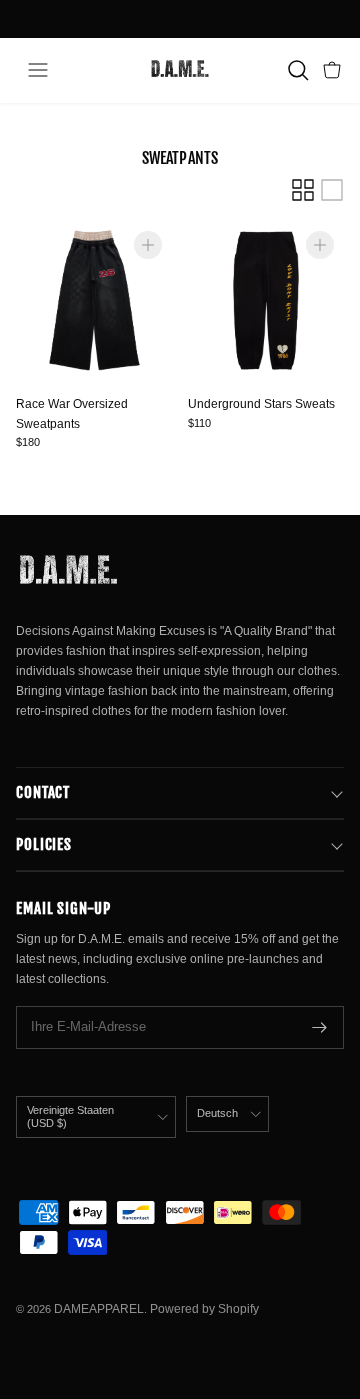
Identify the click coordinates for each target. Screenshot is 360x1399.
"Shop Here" (234, 24)
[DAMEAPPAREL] (180, 70)
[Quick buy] (148, 245)
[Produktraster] (303, 190)
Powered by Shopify (204, 1309)
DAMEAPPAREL (99, 1309)
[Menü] (38, 70)
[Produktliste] (332, 190)
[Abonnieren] (320, 1027)
